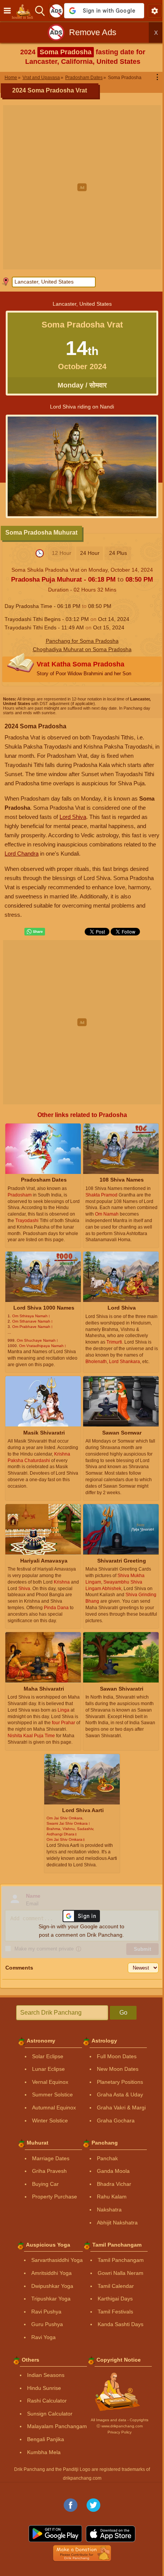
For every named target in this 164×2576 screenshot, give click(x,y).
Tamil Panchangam (121, 2260)
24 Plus (118, 553)
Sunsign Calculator (50, 2414)
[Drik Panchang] (25, 11)
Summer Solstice (52, 2095)
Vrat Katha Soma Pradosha (84, 668)
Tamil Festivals (115, 2312)
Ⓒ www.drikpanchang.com (120, 2426)
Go (123, 2013)
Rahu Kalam (112, 2197)
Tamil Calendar (116, 2286)
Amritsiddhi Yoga (51, 2273)
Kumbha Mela (44, 2452)
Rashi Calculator (47, 2401)
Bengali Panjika (46, 2439)
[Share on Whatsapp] (35, 932)
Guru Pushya (47, 2324)
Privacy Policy (120, 2432)
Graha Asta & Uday (120, 2095)
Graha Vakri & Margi (121, 2107)
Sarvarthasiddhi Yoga (57, 2260)
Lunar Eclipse (48, 2069)
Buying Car (45, 2184)
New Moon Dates (118, 2069)
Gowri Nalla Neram (121, 2273)
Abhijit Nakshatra (117, 2223)
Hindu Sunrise (44, 2388)
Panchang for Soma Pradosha (82, 641)
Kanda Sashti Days (121, 2324)
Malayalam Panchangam (57, 2426)
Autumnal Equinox (54, 2107)
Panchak (107, 2158)
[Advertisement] (82, 187)
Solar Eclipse (48, 2056)
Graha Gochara (116, 2120)
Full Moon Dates (117, 2056)
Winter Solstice (50, 2120)
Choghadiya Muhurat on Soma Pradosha (82, 649)
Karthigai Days (115, 2299)
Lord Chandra (22, 854)
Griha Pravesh (49, 2171)
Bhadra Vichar (114, 2184)
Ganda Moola (113, 2171)
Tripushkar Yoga (51, 2299)
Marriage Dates (51, 2158)
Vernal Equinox (50, 2082)
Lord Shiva (73, 817)
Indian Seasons (46, 2375)
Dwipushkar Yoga (52, 2286)
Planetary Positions (120, 2082)
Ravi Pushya (46, 2312)
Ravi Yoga (43, 2337)
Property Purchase (55, 2197)
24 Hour (90, 553)
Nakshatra (109, 2210)
